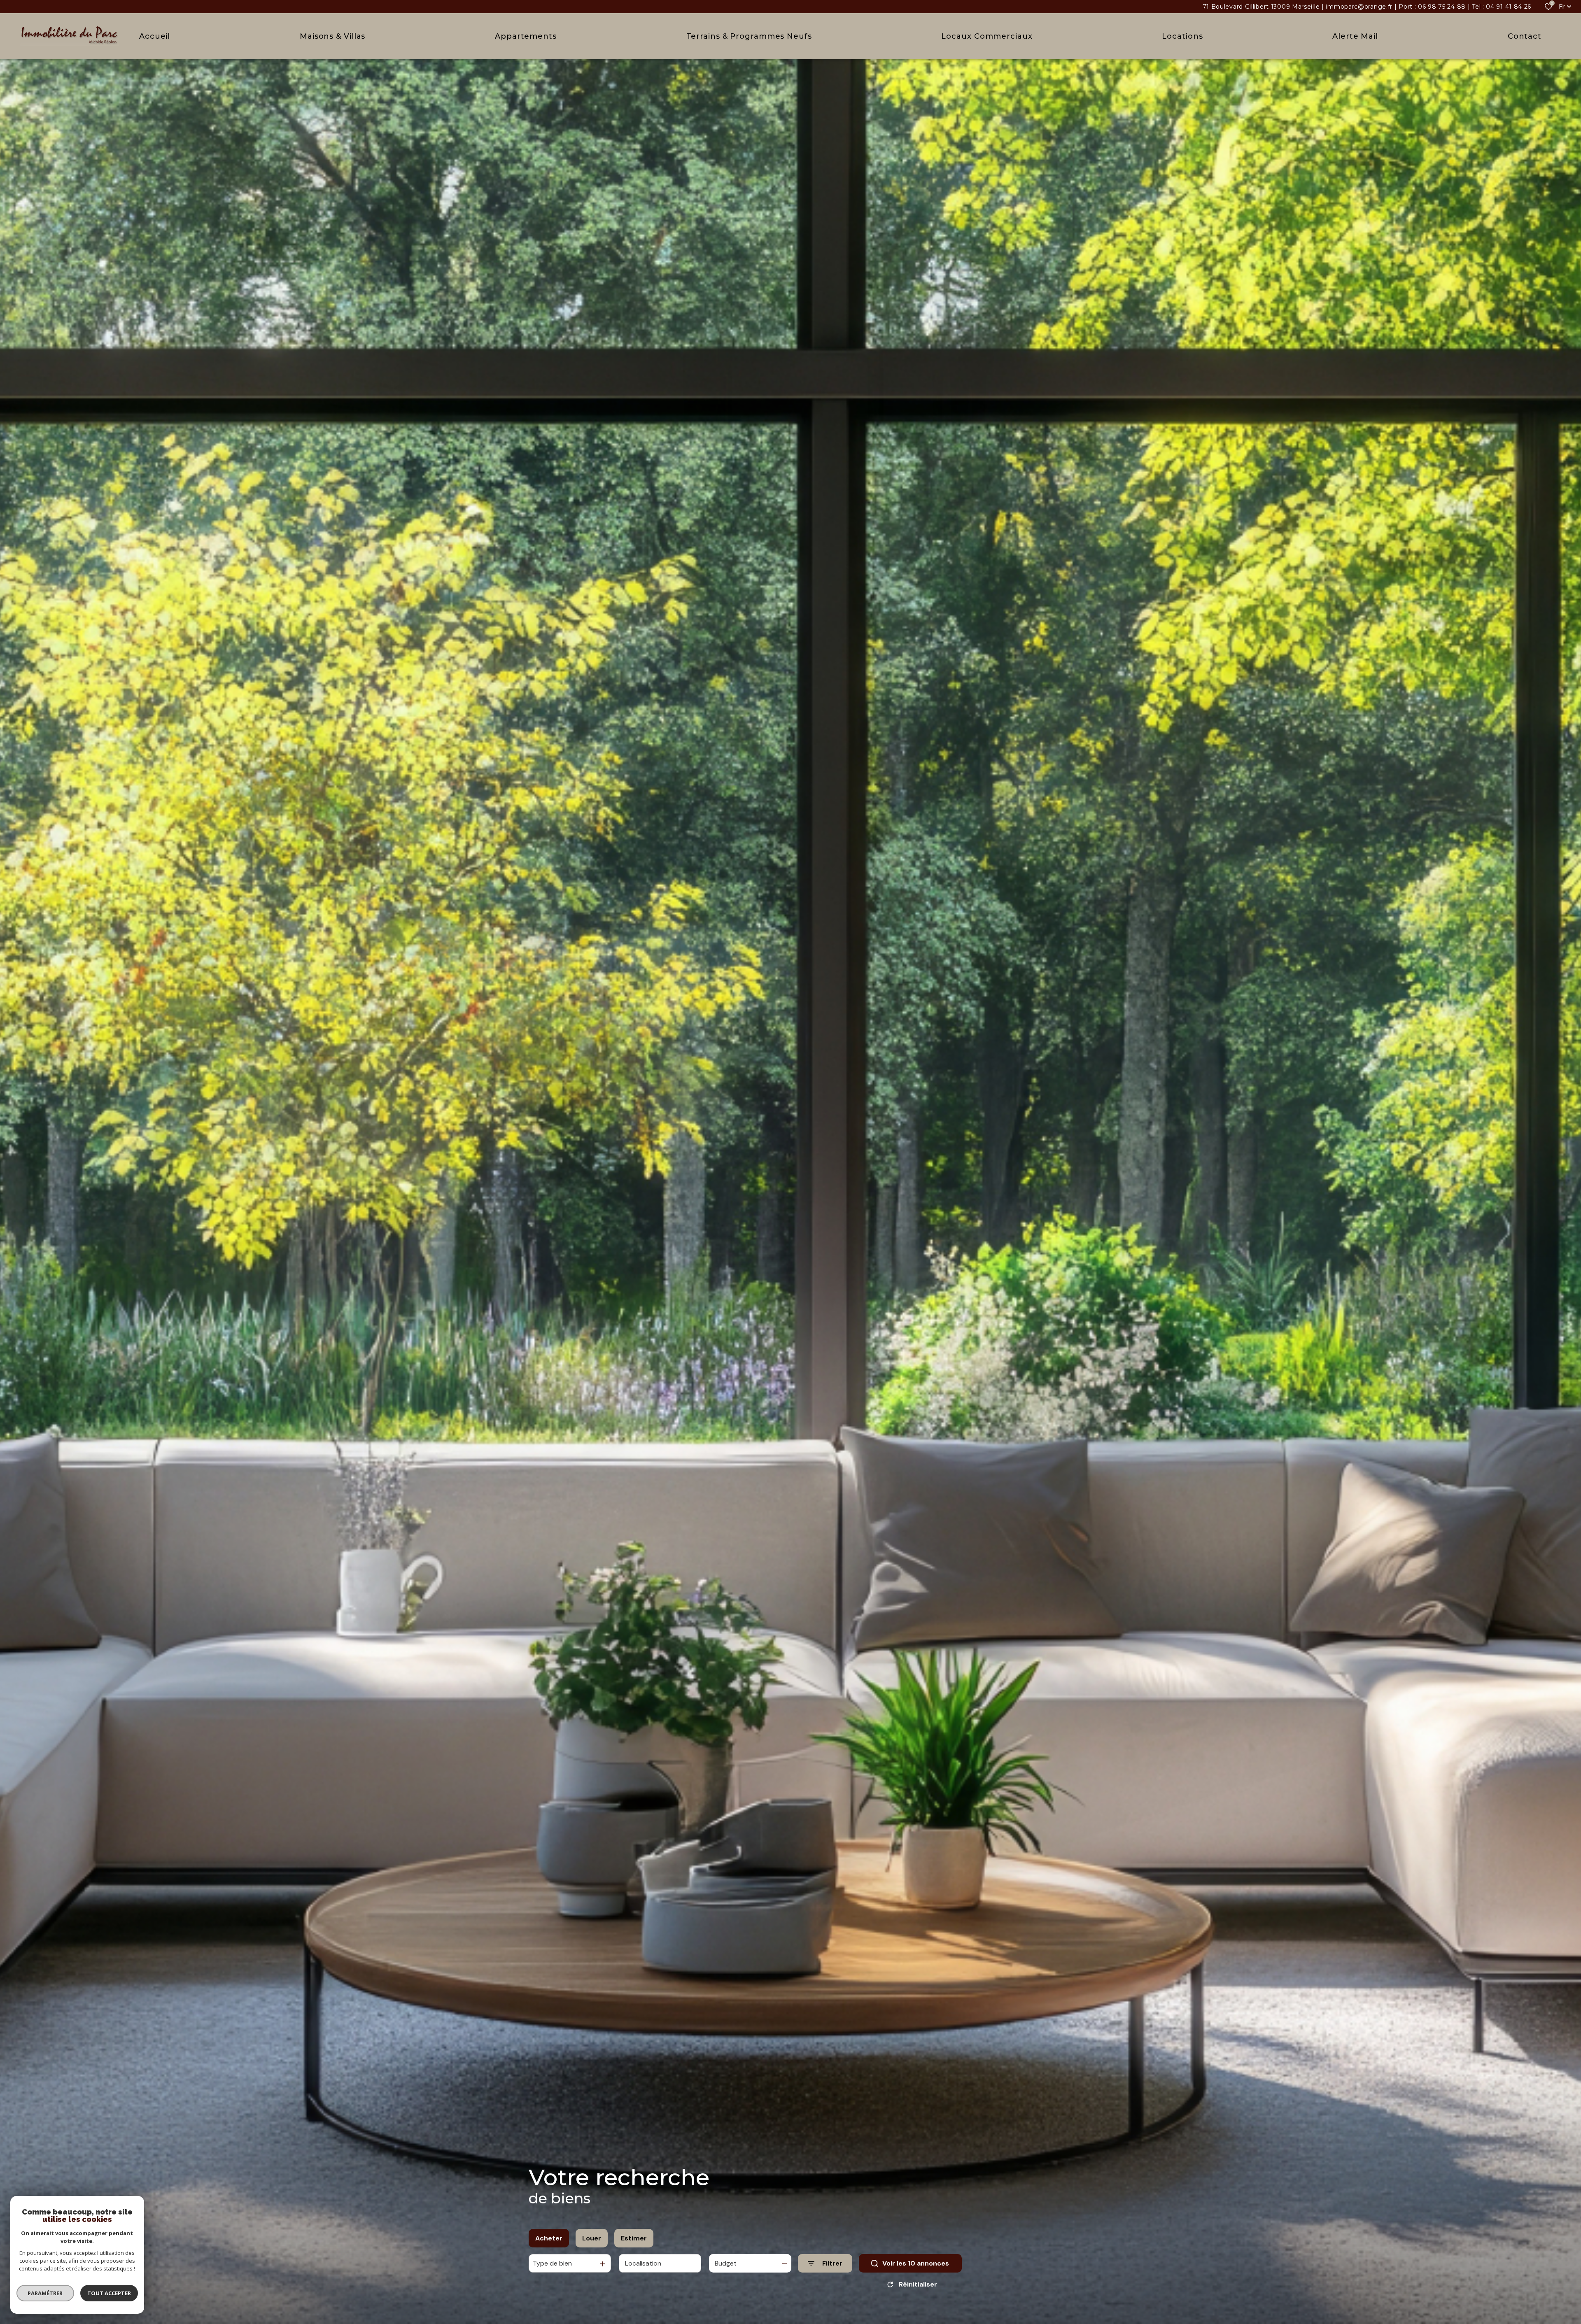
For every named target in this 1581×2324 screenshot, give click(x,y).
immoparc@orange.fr (1359, 7)
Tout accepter (109, 2293)
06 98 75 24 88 (1442, 7)
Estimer (634, 2238)
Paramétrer (45, 2293)
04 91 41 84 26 (1509, 7)
